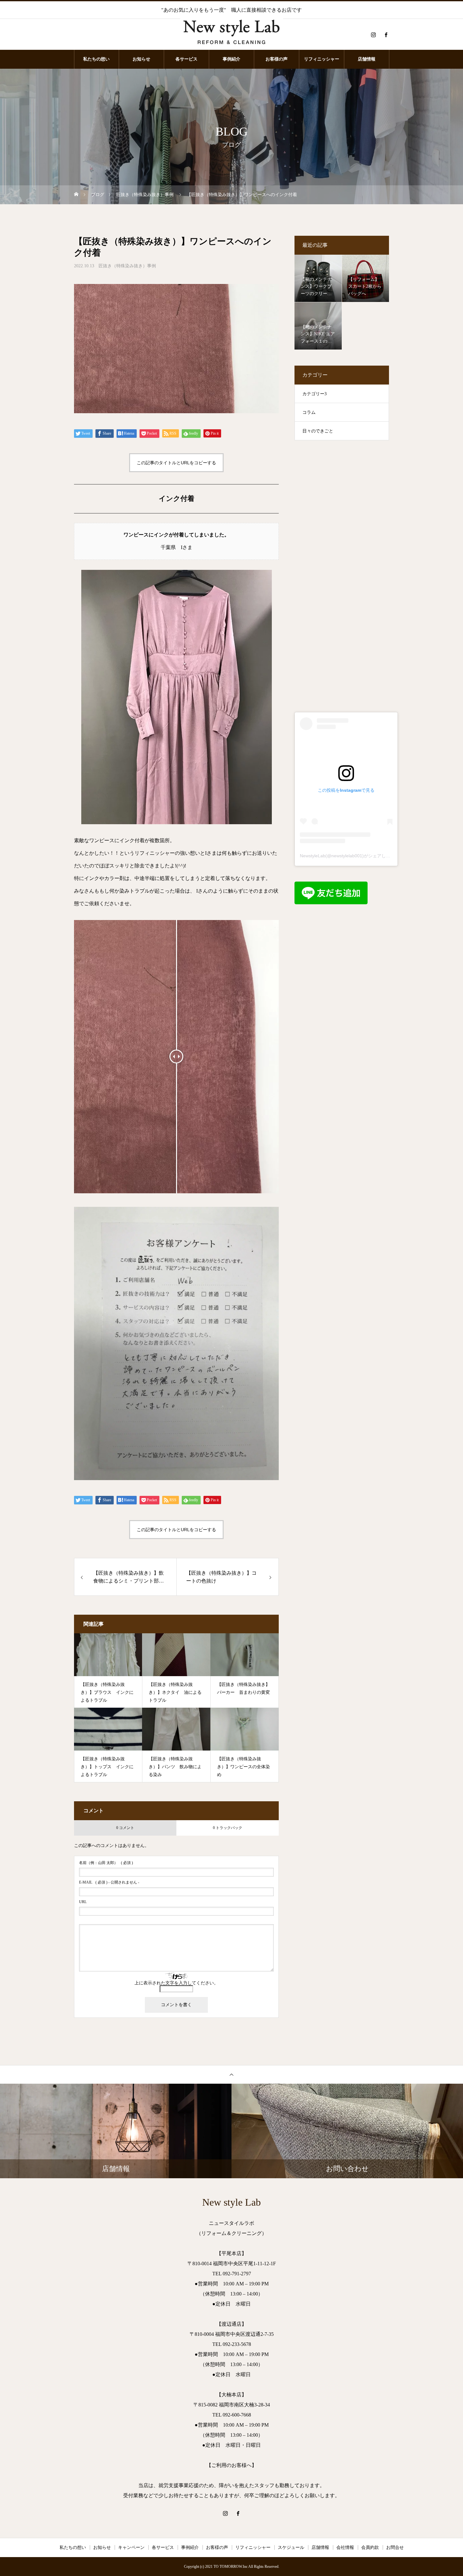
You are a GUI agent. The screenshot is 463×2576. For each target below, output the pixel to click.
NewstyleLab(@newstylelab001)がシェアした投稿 (349, 856)
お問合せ (395, 2547)
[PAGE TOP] (231, 2074)
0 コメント (125, 1828)
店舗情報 (367, 59)
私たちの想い (96, 59)
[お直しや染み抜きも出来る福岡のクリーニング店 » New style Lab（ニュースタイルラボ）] (231, 35)
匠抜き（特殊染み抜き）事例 (127, 266)
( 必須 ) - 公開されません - (109, 1882)
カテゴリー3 (314, 394)
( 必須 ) (106, 1863)
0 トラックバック (228, 1828)
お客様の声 (277, 59)
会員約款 (370, 2547)
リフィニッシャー (322, 59)
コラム (309, 412)
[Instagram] (373, 35)
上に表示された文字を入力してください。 (176, 1983)
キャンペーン (131, 2547)
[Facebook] (386, 35)
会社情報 (345, 2547)
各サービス (186, 59)
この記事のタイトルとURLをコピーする (176, 463)
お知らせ (141, 59)
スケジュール (291, 2547)
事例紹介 (231, 59)
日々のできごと (318, 431)
